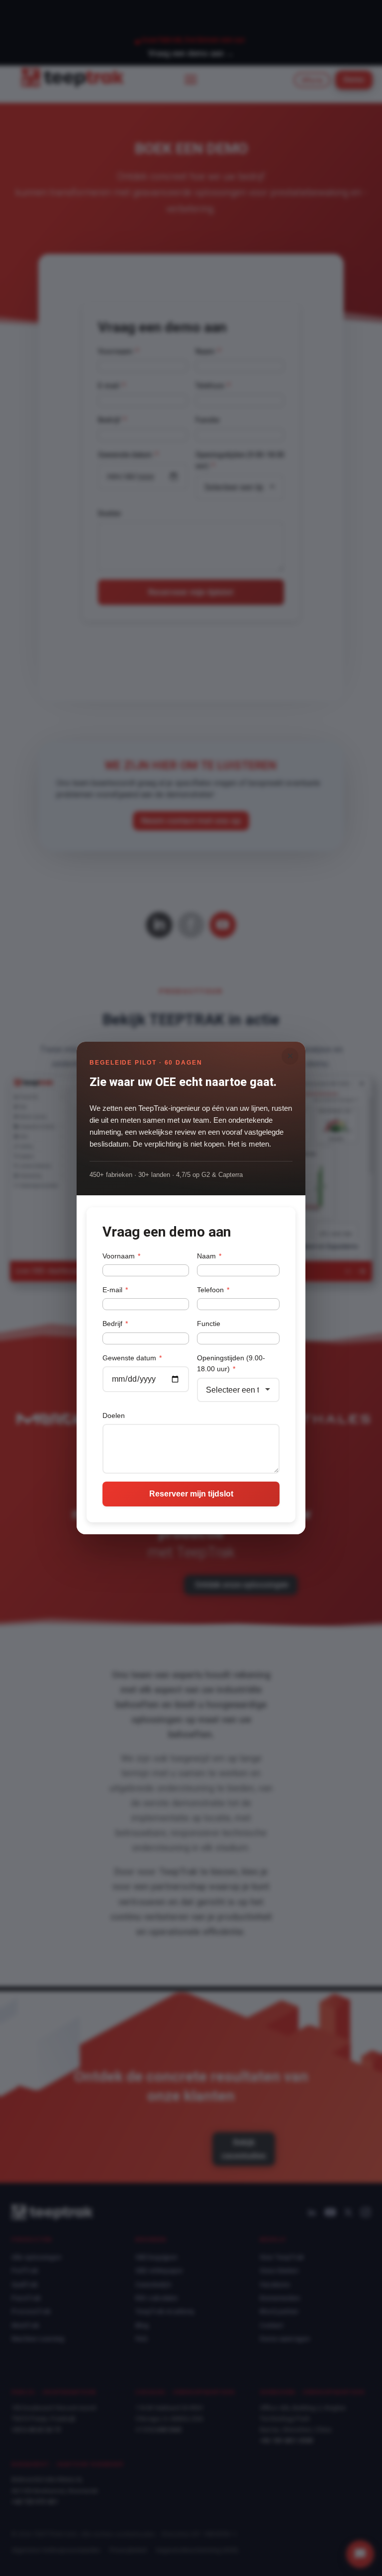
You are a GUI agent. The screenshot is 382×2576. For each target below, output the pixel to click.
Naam (209, 1256)
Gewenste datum (132, 1358)
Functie (209, 1324)
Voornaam (121, 1256)
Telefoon (213, 1290)
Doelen (114, 1415)
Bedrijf (115, 1324)
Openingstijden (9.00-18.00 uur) (231, 1363)
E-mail (115, 1290)
